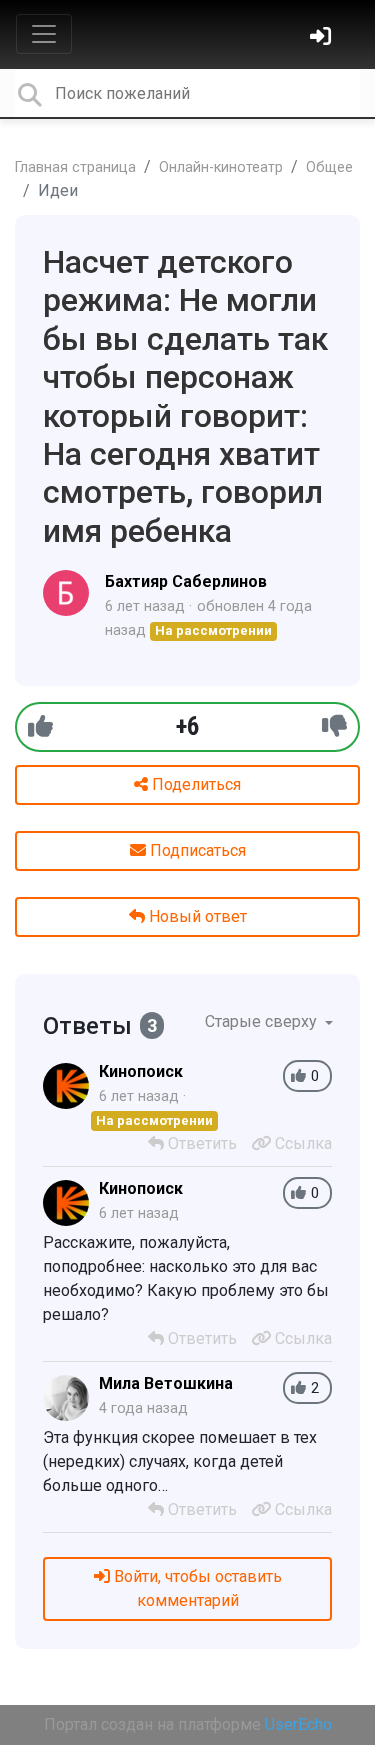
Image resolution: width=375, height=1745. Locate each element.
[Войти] (323, 38)
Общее (329, 167)
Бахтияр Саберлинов (186, 581)
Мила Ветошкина (166, 1383)
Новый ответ (196, 916)
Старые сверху (263, 1021)
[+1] (40, 726)
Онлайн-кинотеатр (221, 167)
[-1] (334, 726)
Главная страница (75, 167)
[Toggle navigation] (44, 34)
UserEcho (298, 1724)
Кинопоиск (141, 1071)
